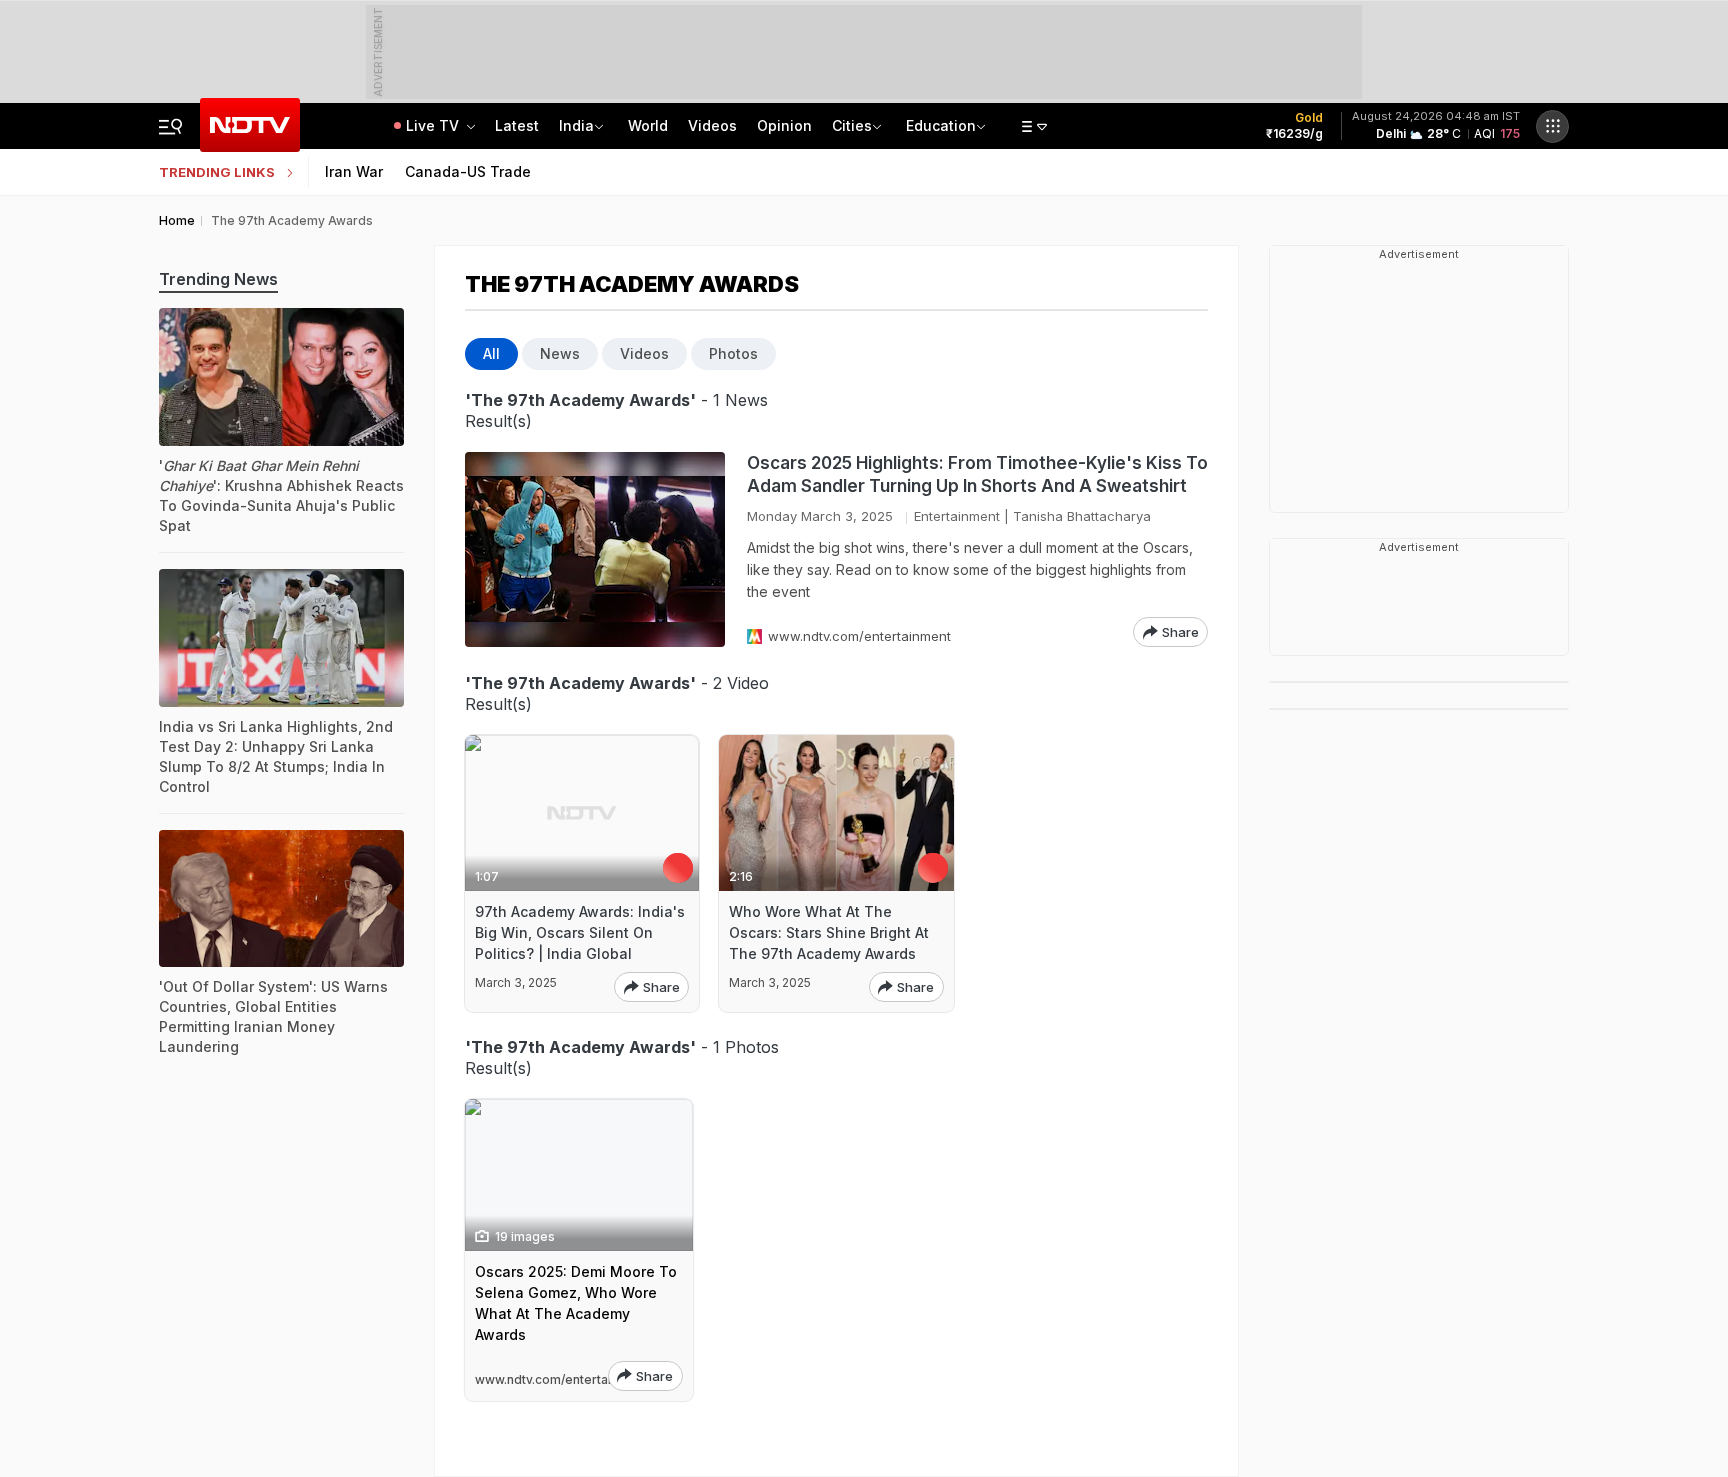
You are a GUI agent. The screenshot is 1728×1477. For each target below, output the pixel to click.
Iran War (354, 171)
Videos (712, 125)
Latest (517, 125)
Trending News (218, 279)
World (648, 125)
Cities (852, 125)
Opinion (784, 125)
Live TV (434, 125)
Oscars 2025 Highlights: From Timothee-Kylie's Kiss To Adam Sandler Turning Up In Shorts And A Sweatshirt (977, 474)
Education (941, 125)
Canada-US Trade (468, 171)
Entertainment (957, 516)
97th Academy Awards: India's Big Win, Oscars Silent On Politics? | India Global (580, 932)
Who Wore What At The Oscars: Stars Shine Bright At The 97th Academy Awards (829, 932)
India (576, 125)
